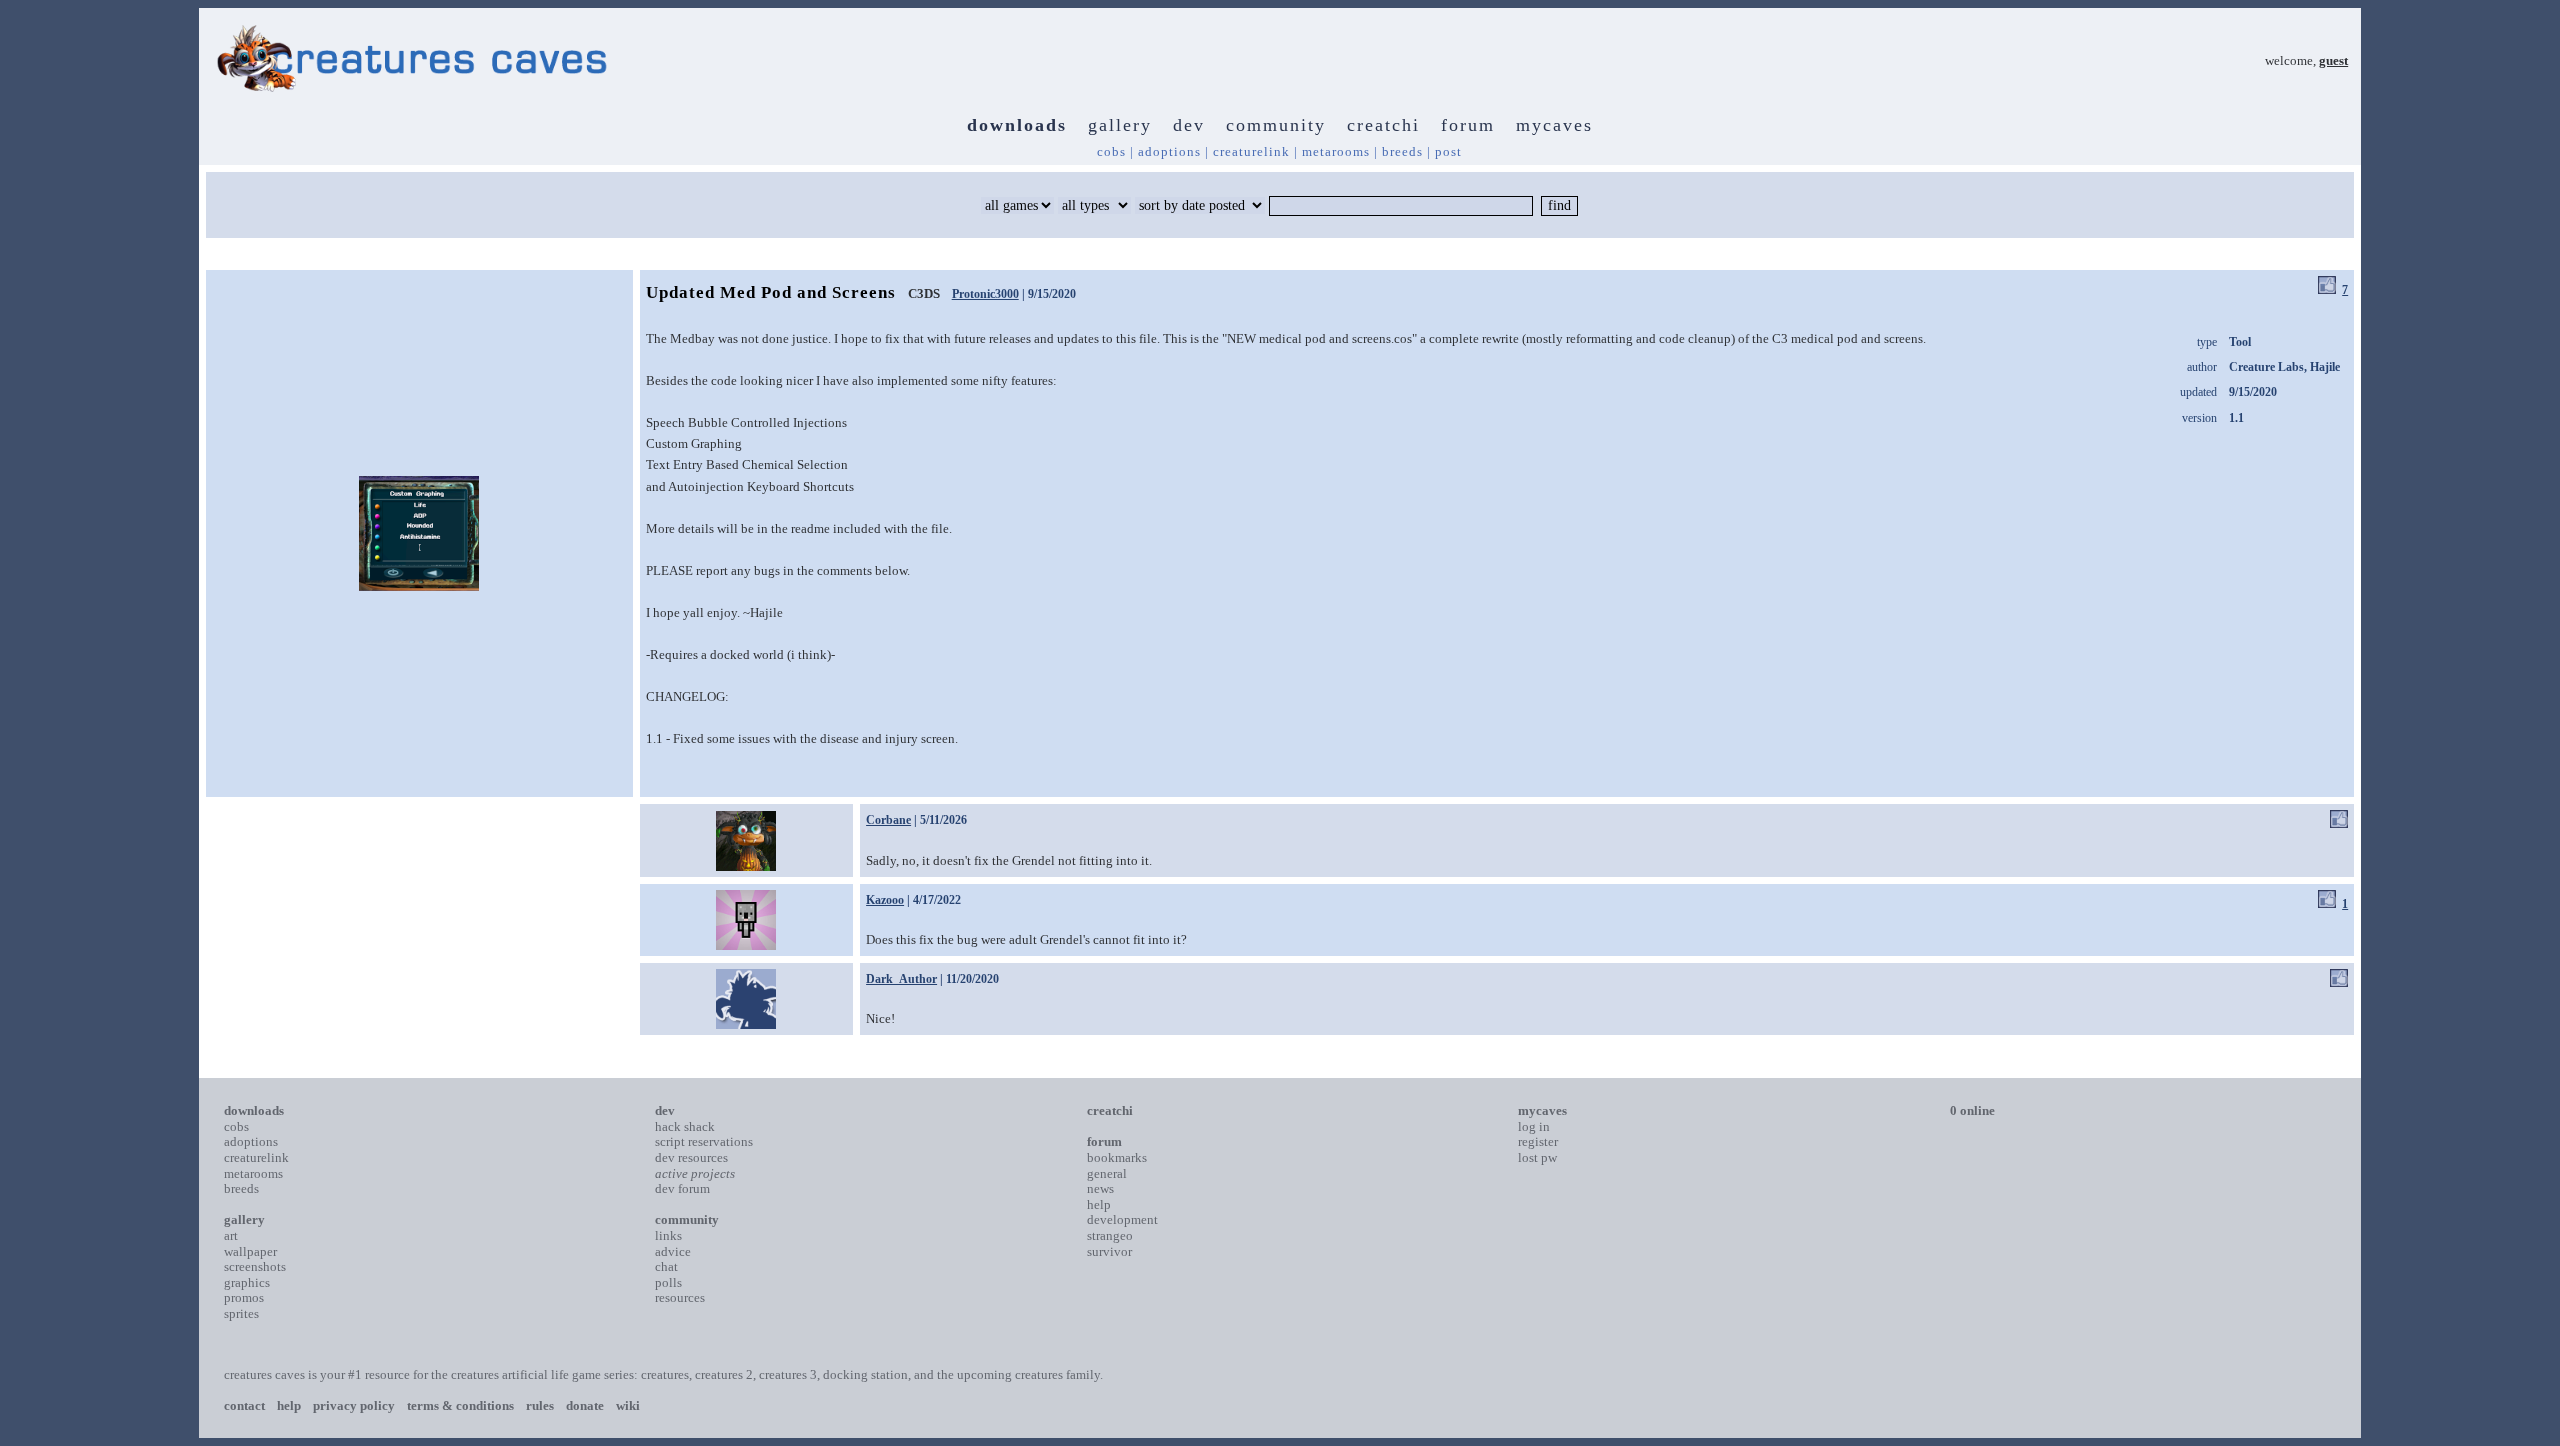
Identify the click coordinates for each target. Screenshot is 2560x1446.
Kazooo (885, 900)
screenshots (255, 1266)
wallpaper (250, 1251)
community (1276, 125)
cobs (1111, 151)
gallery (1120, 125)
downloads (1017, 125)
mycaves (1554, 125)
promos (244, 1297)
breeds (1402, 151)
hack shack (685, 1126)
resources (680, 1297)
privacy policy (354, 1405)
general (1107, 1173)
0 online (1972, 1110)
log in (1534, 1126)
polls (668, 1282)
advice (673, 1251)
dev (1189, 125)
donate (585, 1405)
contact (244, 1405)
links (668, 1235)
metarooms (1336, 151)
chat (666, 1266)
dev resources (691, 1157)
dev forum (682, 1188)
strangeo (1110, 1235)
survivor (1109, 1251)
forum (1468, 125)
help (1099, 1204)
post (1448, 151)
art (231, 1235)
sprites (241, 1313)
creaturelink (1251, 151)
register (1538, 1141)
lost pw (1537, 1157)
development (1122, 1219)
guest (2333, 60)
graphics (247, 1282)
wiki (628, 1405)
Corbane (888, 820)
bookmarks (1117, 1157)
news (1100, 1188)
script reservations (704, 1141)
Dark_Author (901, 979)
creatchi (1383, 125)
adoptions (1169, 151)
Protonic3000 (985, 294)
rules (540, 1405)
